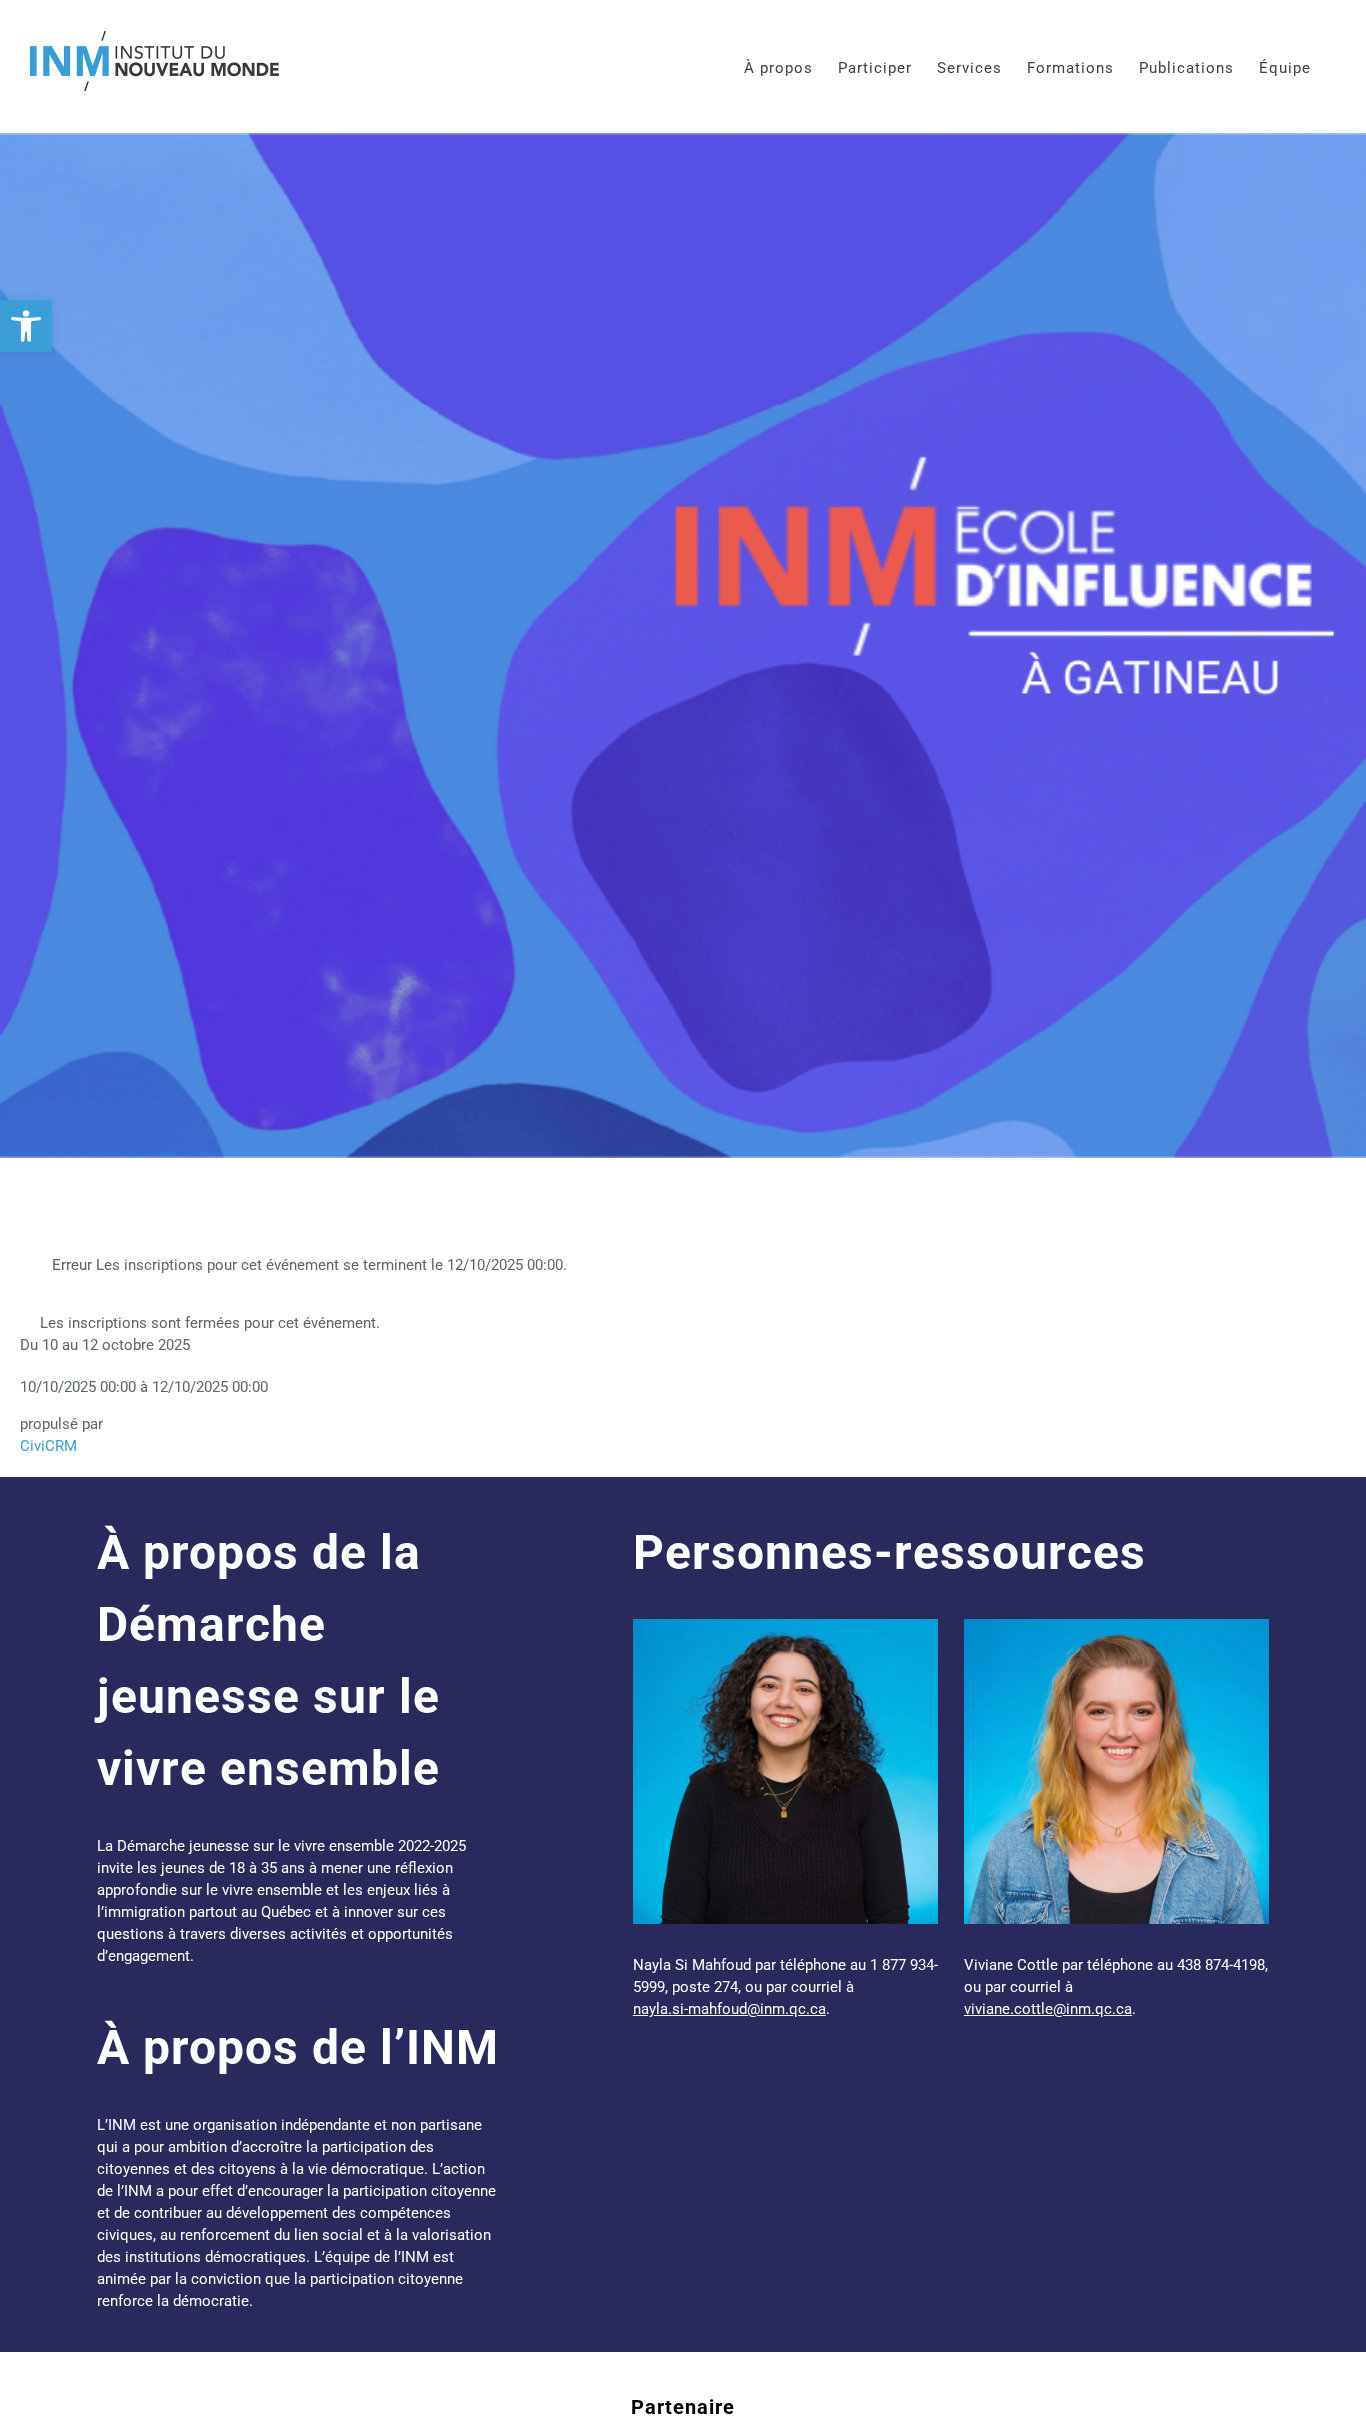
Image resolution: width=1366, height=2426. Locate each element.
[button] (26, 326)
